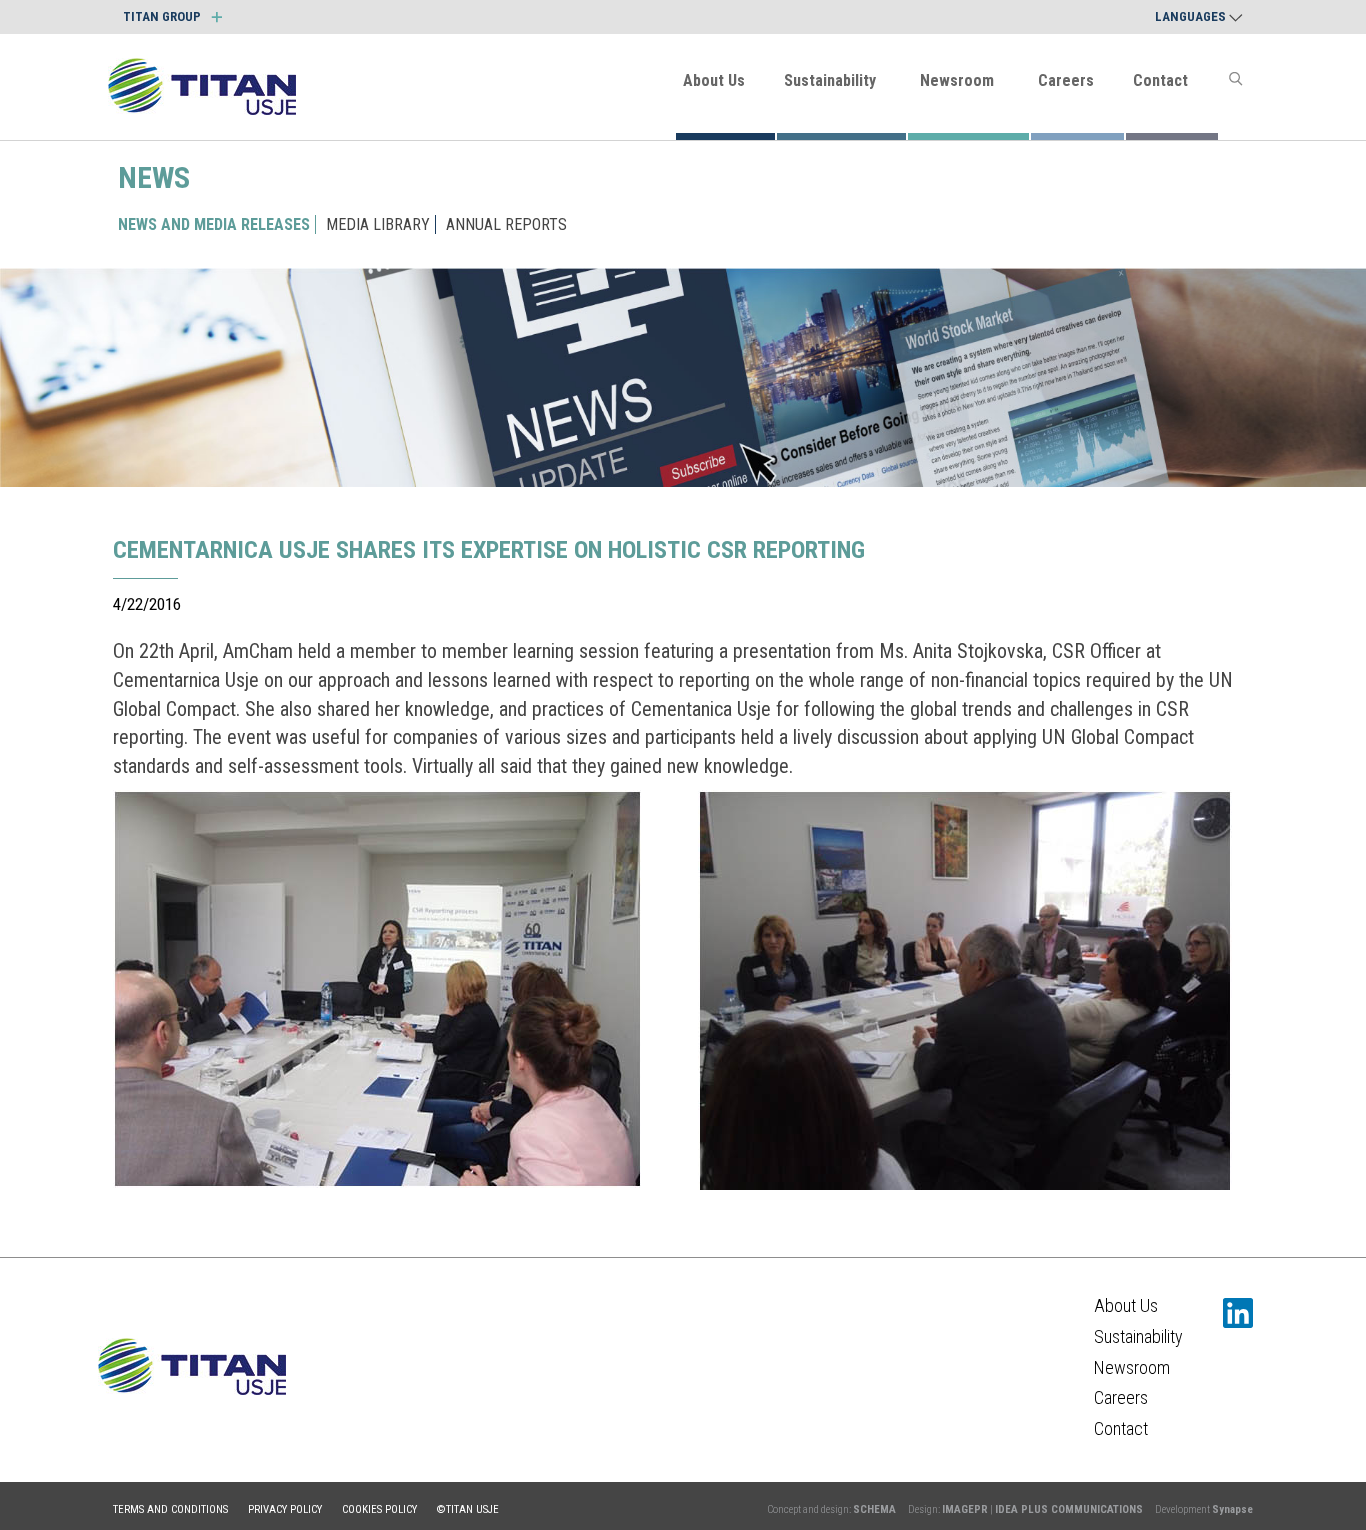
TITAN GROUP (163, 16)
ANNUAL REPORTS (506, 224)
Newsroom (957, 80)
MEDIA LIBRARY (378, 224)
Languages (1192, 16)
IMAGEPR (965, 1509)
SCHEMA (874, 1509)
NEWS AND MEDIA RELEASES (214, 224)
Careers (1066, 80)
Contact (1160, 80)
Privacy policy (285, 1509)
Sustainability (830, 80)
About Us (714, 80)
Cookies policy (379, 1509)
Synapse (1232, 1509)
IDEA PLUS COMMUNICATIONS (1069, 1509)
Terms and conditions (170, 1509)
